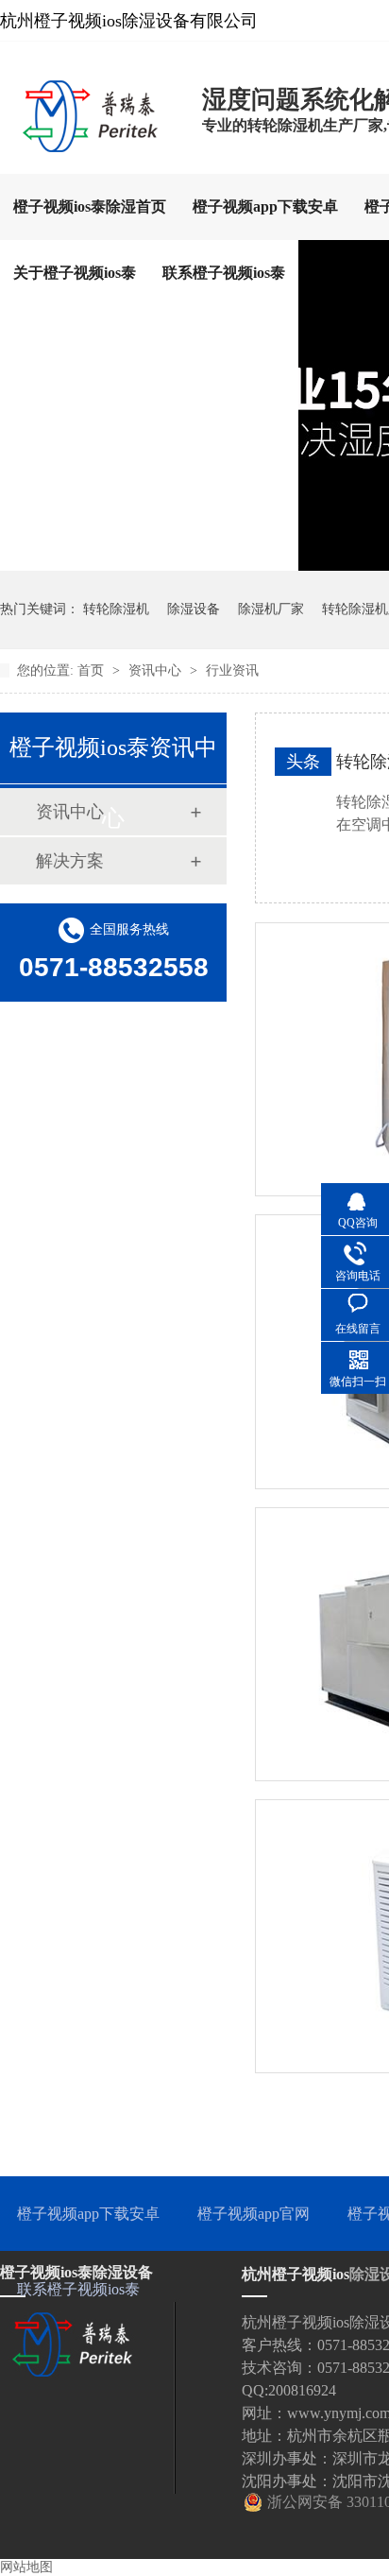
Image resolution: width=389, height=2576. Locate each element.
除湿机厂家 (271, 609)
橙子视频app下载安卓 (265, 206)
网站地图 (26, 2567)
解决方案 (70, 861)
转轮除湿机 (116, 609)
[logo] (92, 146)
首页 (93, 670)
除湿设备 (194, 609)
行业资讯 (232, 670)
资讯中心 (157, 670)
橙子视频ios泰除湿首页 (90, 206)
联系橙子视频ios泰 (224, 273)
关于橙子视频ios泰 (75, 273)
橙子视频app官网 (254, 2214)
